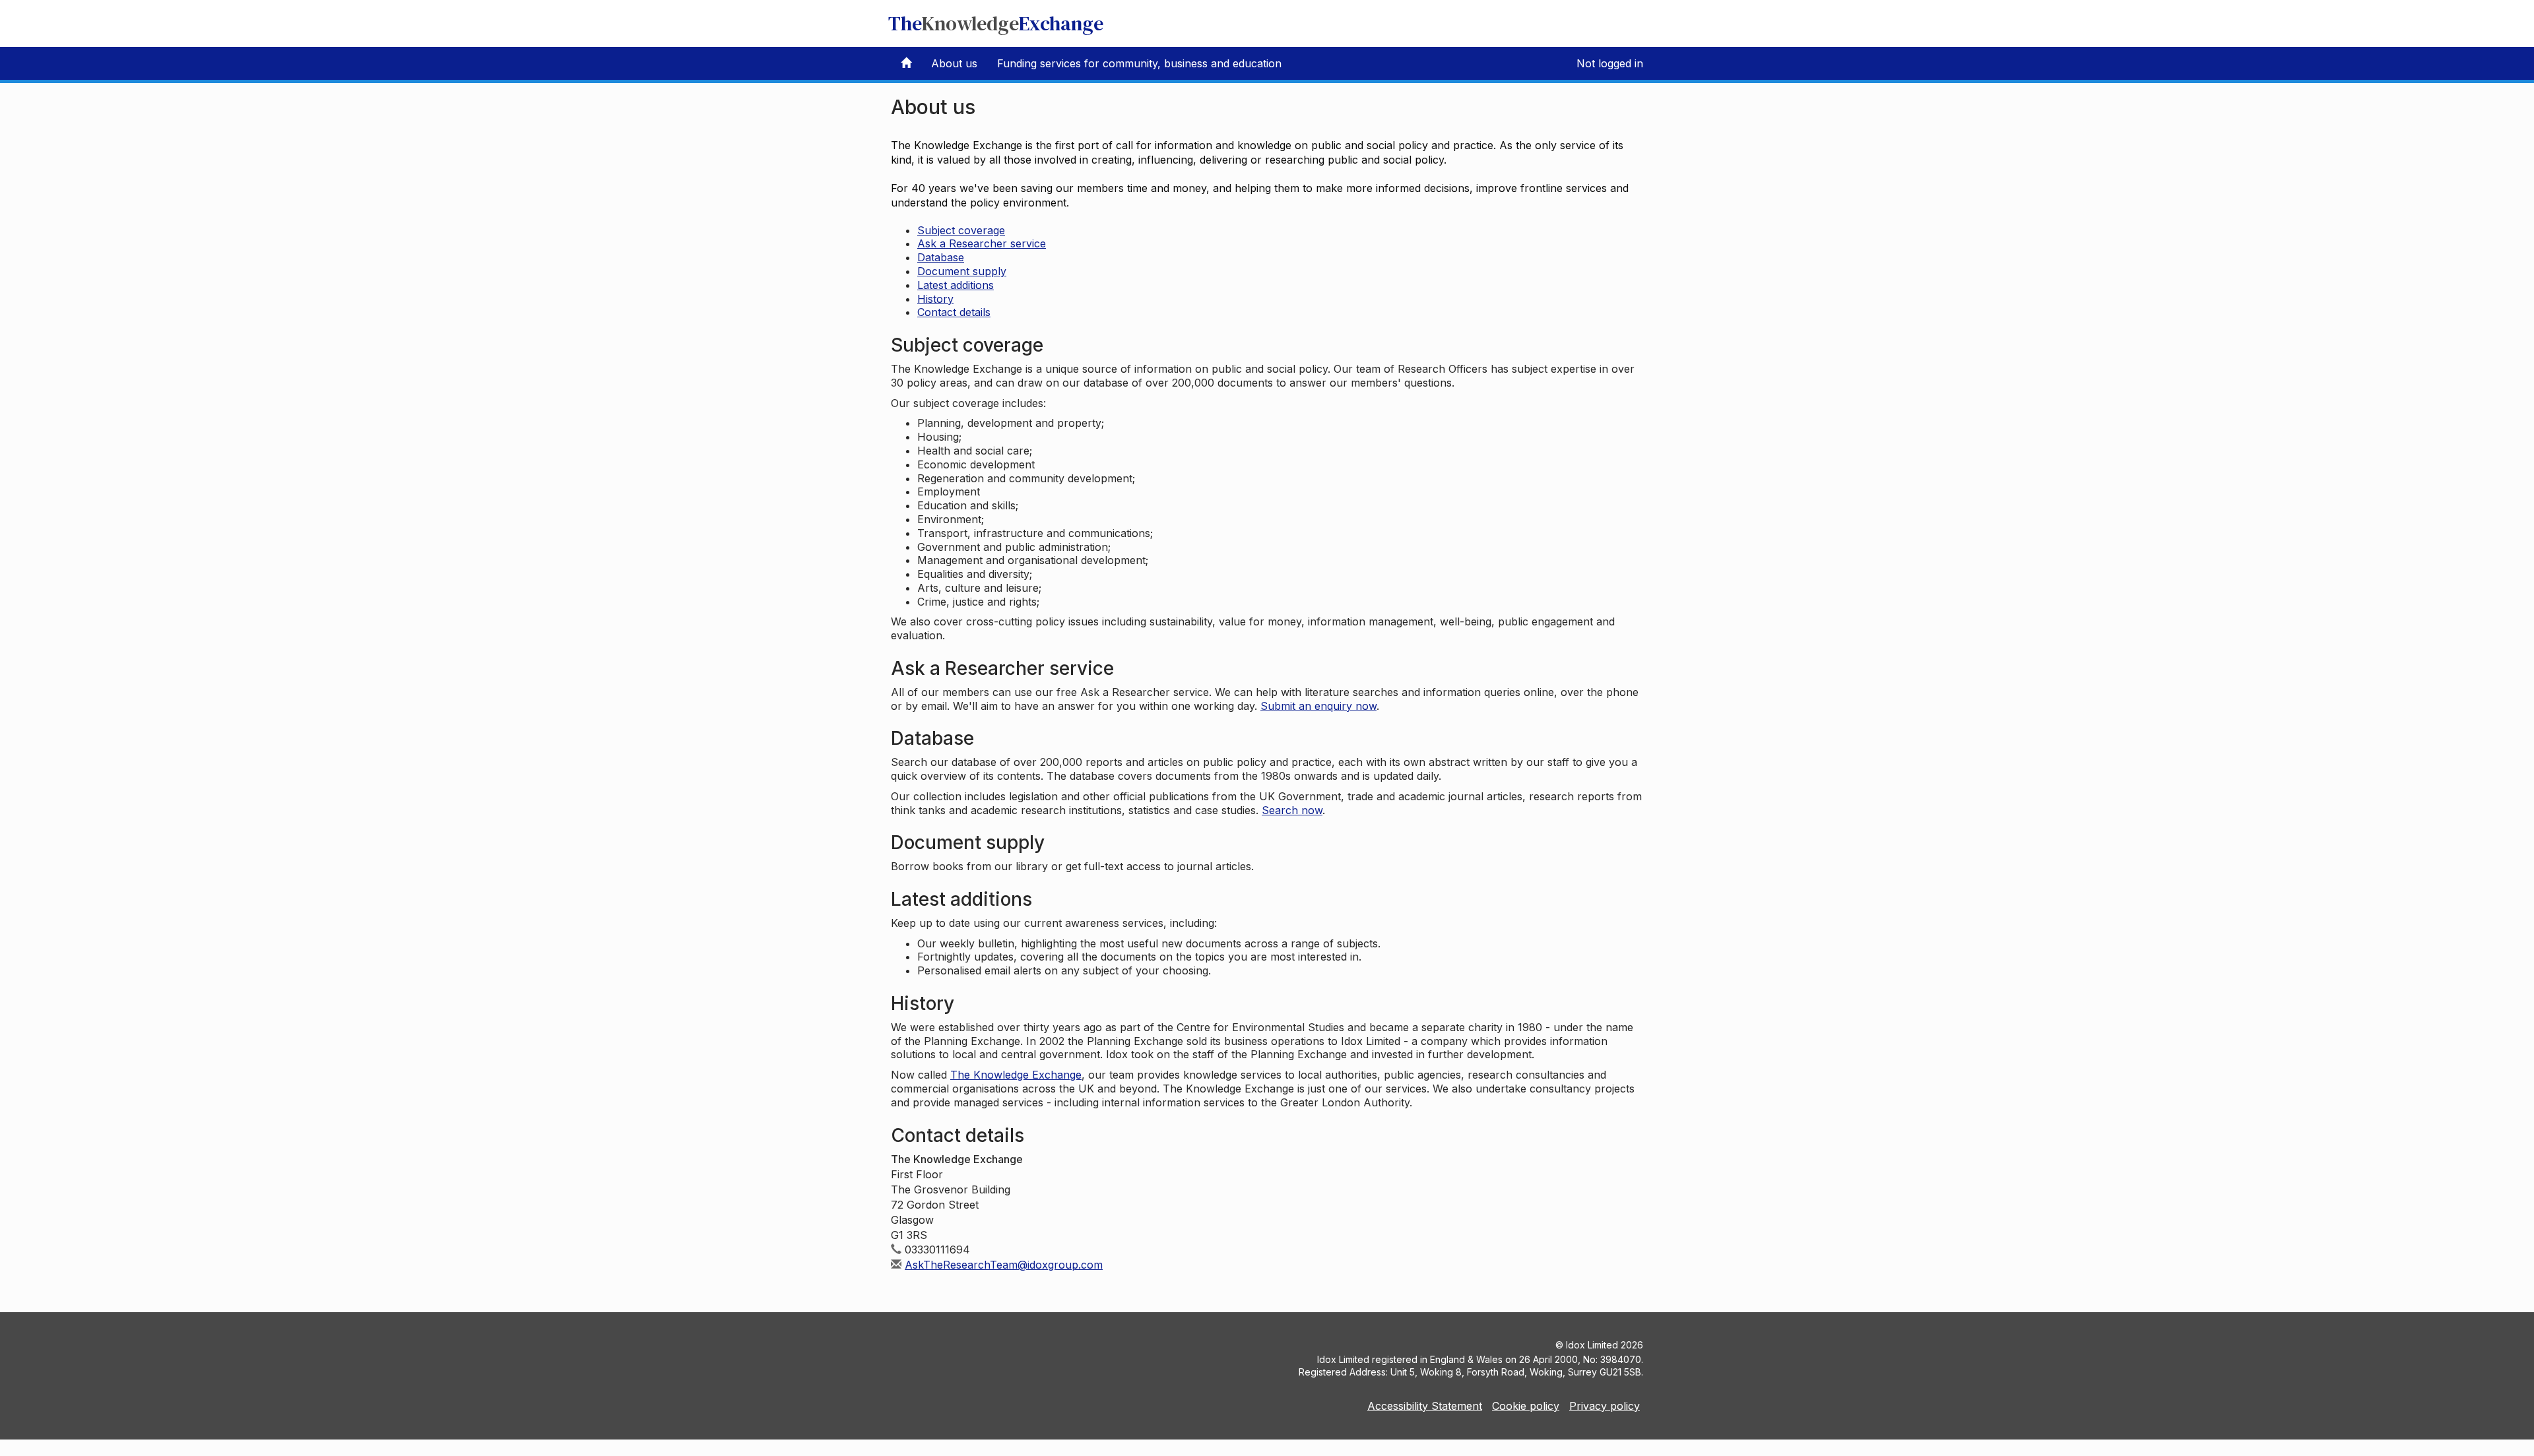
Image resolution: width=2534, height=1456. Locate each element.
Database (941, 257)
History (935, 299)
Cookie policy (1526, 1406)
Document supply (962, 271)
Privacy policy (1605, 1406)
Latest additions (956, 285)
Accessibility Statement (1425, 1406)
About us (954, 63)
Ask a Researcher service (982, 243)
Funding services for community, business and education (1139, 63)
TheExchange (996, 23)
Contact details (954, 312)
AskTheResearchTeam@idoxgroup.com (1004, 1265)
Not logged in (1610, 63)
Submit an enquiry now (1318, 706)
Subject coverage (961, 230)
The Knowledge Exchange (1016, 1075)
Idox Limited (1592, 1345)
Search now (1292, 810)
